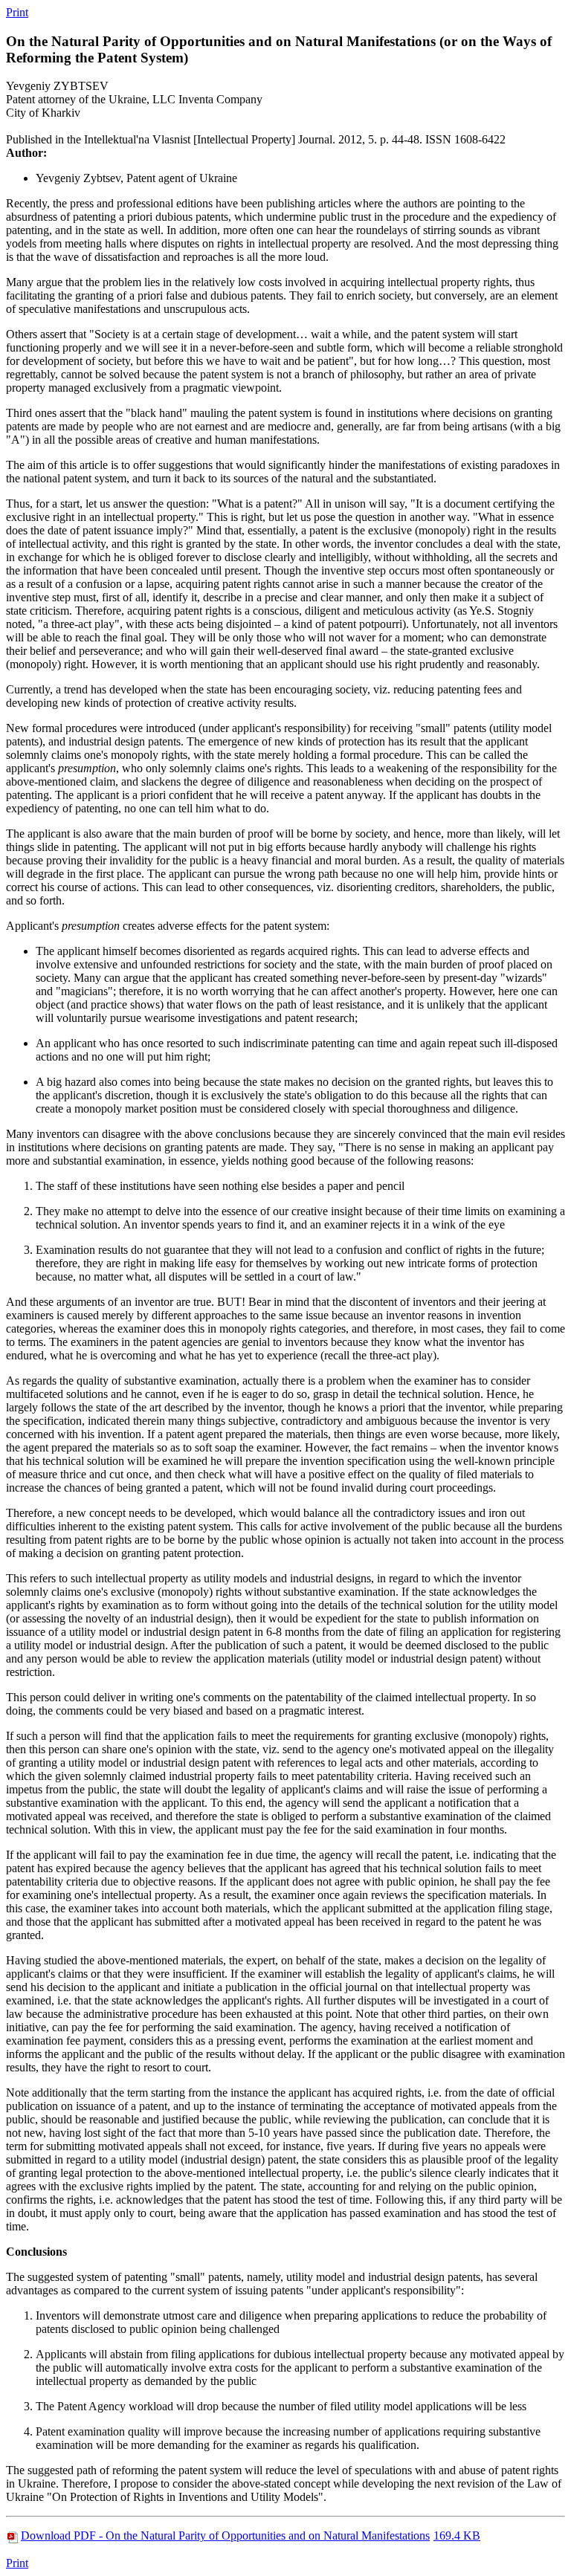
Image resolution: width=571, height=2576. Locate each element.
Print (17, 12)
